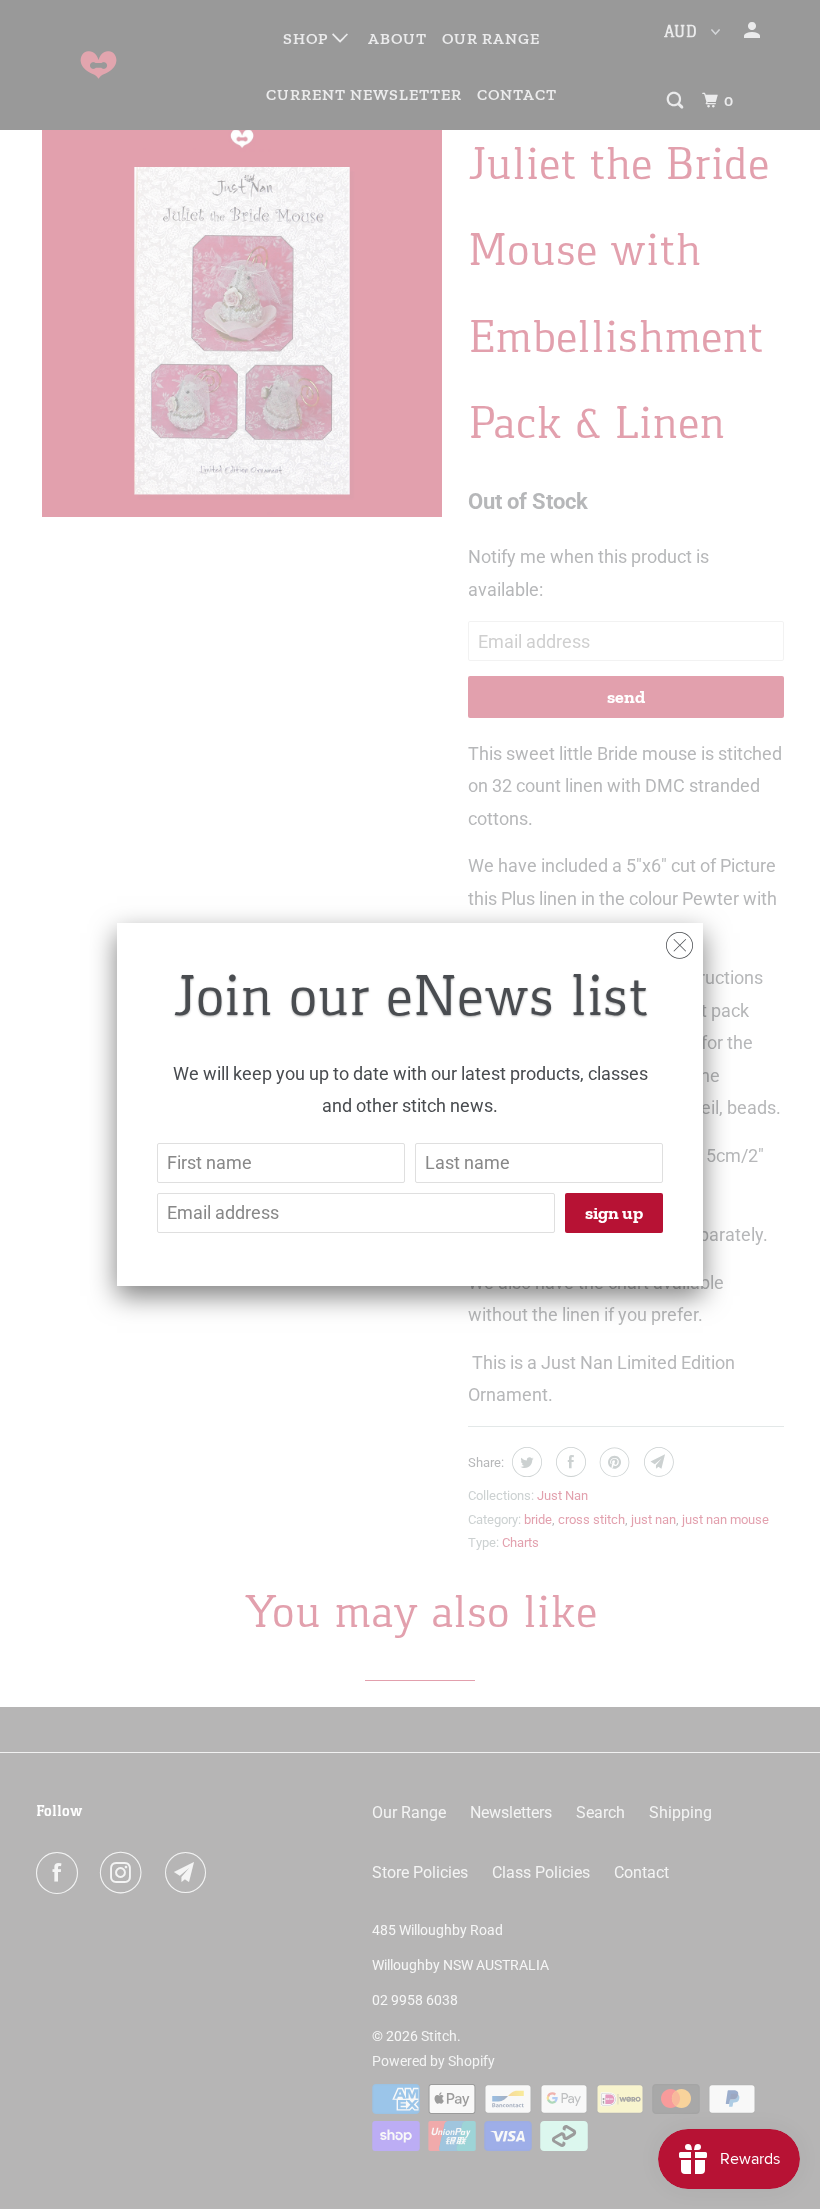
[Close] (679, 940)
